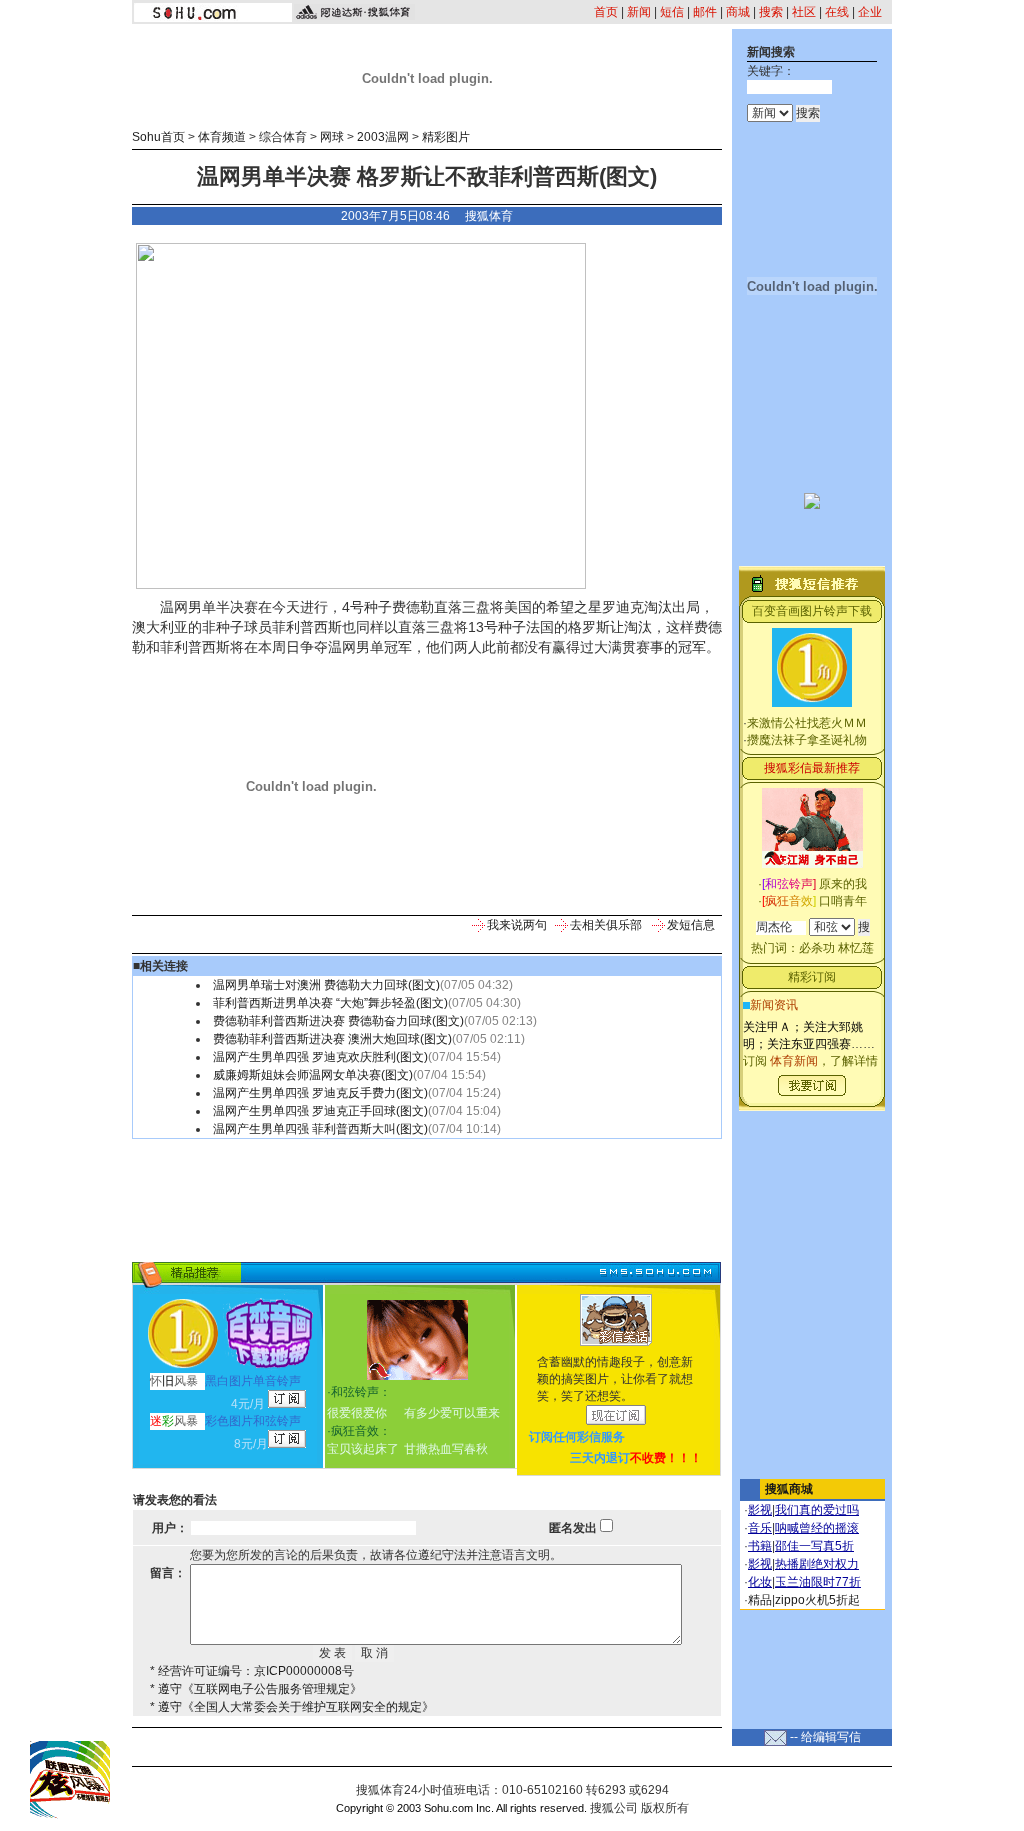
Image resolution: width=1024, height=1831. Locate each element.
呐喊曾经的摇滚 (817, 1528)
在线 (837, 12)
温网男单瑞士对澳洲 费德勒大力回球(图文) (326, 985)
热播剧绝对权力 (817, 1564)
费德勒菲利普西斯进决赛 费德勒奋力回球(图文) (338, 1021)
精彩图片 (446, 137)
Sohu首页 (158, 137)
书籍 (760, 1546)
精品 (760, 1600)
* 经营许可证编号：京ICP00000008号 (252, 1671)
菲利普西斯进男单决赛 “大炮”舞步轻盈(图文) (330, 1003)
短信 (672, 12)
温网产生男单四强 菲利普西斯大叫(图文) (320, 1129)
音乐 (760, 1528)
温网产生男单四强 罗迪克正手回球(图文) (320, 1111)
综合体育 (283, 137)
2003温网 (383, 137)
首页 (606, 12)
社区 (804, 12)
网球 (332, 137)
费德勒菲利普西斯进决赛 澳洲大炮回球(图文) (332, 1039)
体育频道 (222, 137)
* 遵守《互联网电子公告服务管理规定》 (256, 1689)
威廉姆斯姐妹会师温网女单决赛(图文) (313, 1075)
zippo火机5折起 (817, 1600)
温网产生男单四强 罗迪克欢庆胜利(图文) (320, 1057)
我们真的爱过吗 (817, 1510)
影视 (760, 1510)
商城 (738, 12)
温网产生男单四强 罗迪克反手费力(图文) (320, 1093)
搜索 (771, 12)
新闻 (639, 12)
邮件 (705, 12)
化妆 (760, 1582)
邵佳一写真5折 (814, 1546)
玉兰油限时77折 (818, 1582)
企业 (870, 12)
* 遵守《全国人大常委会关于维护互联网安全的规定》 (292, 1707)
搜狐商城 (789, 1489)
